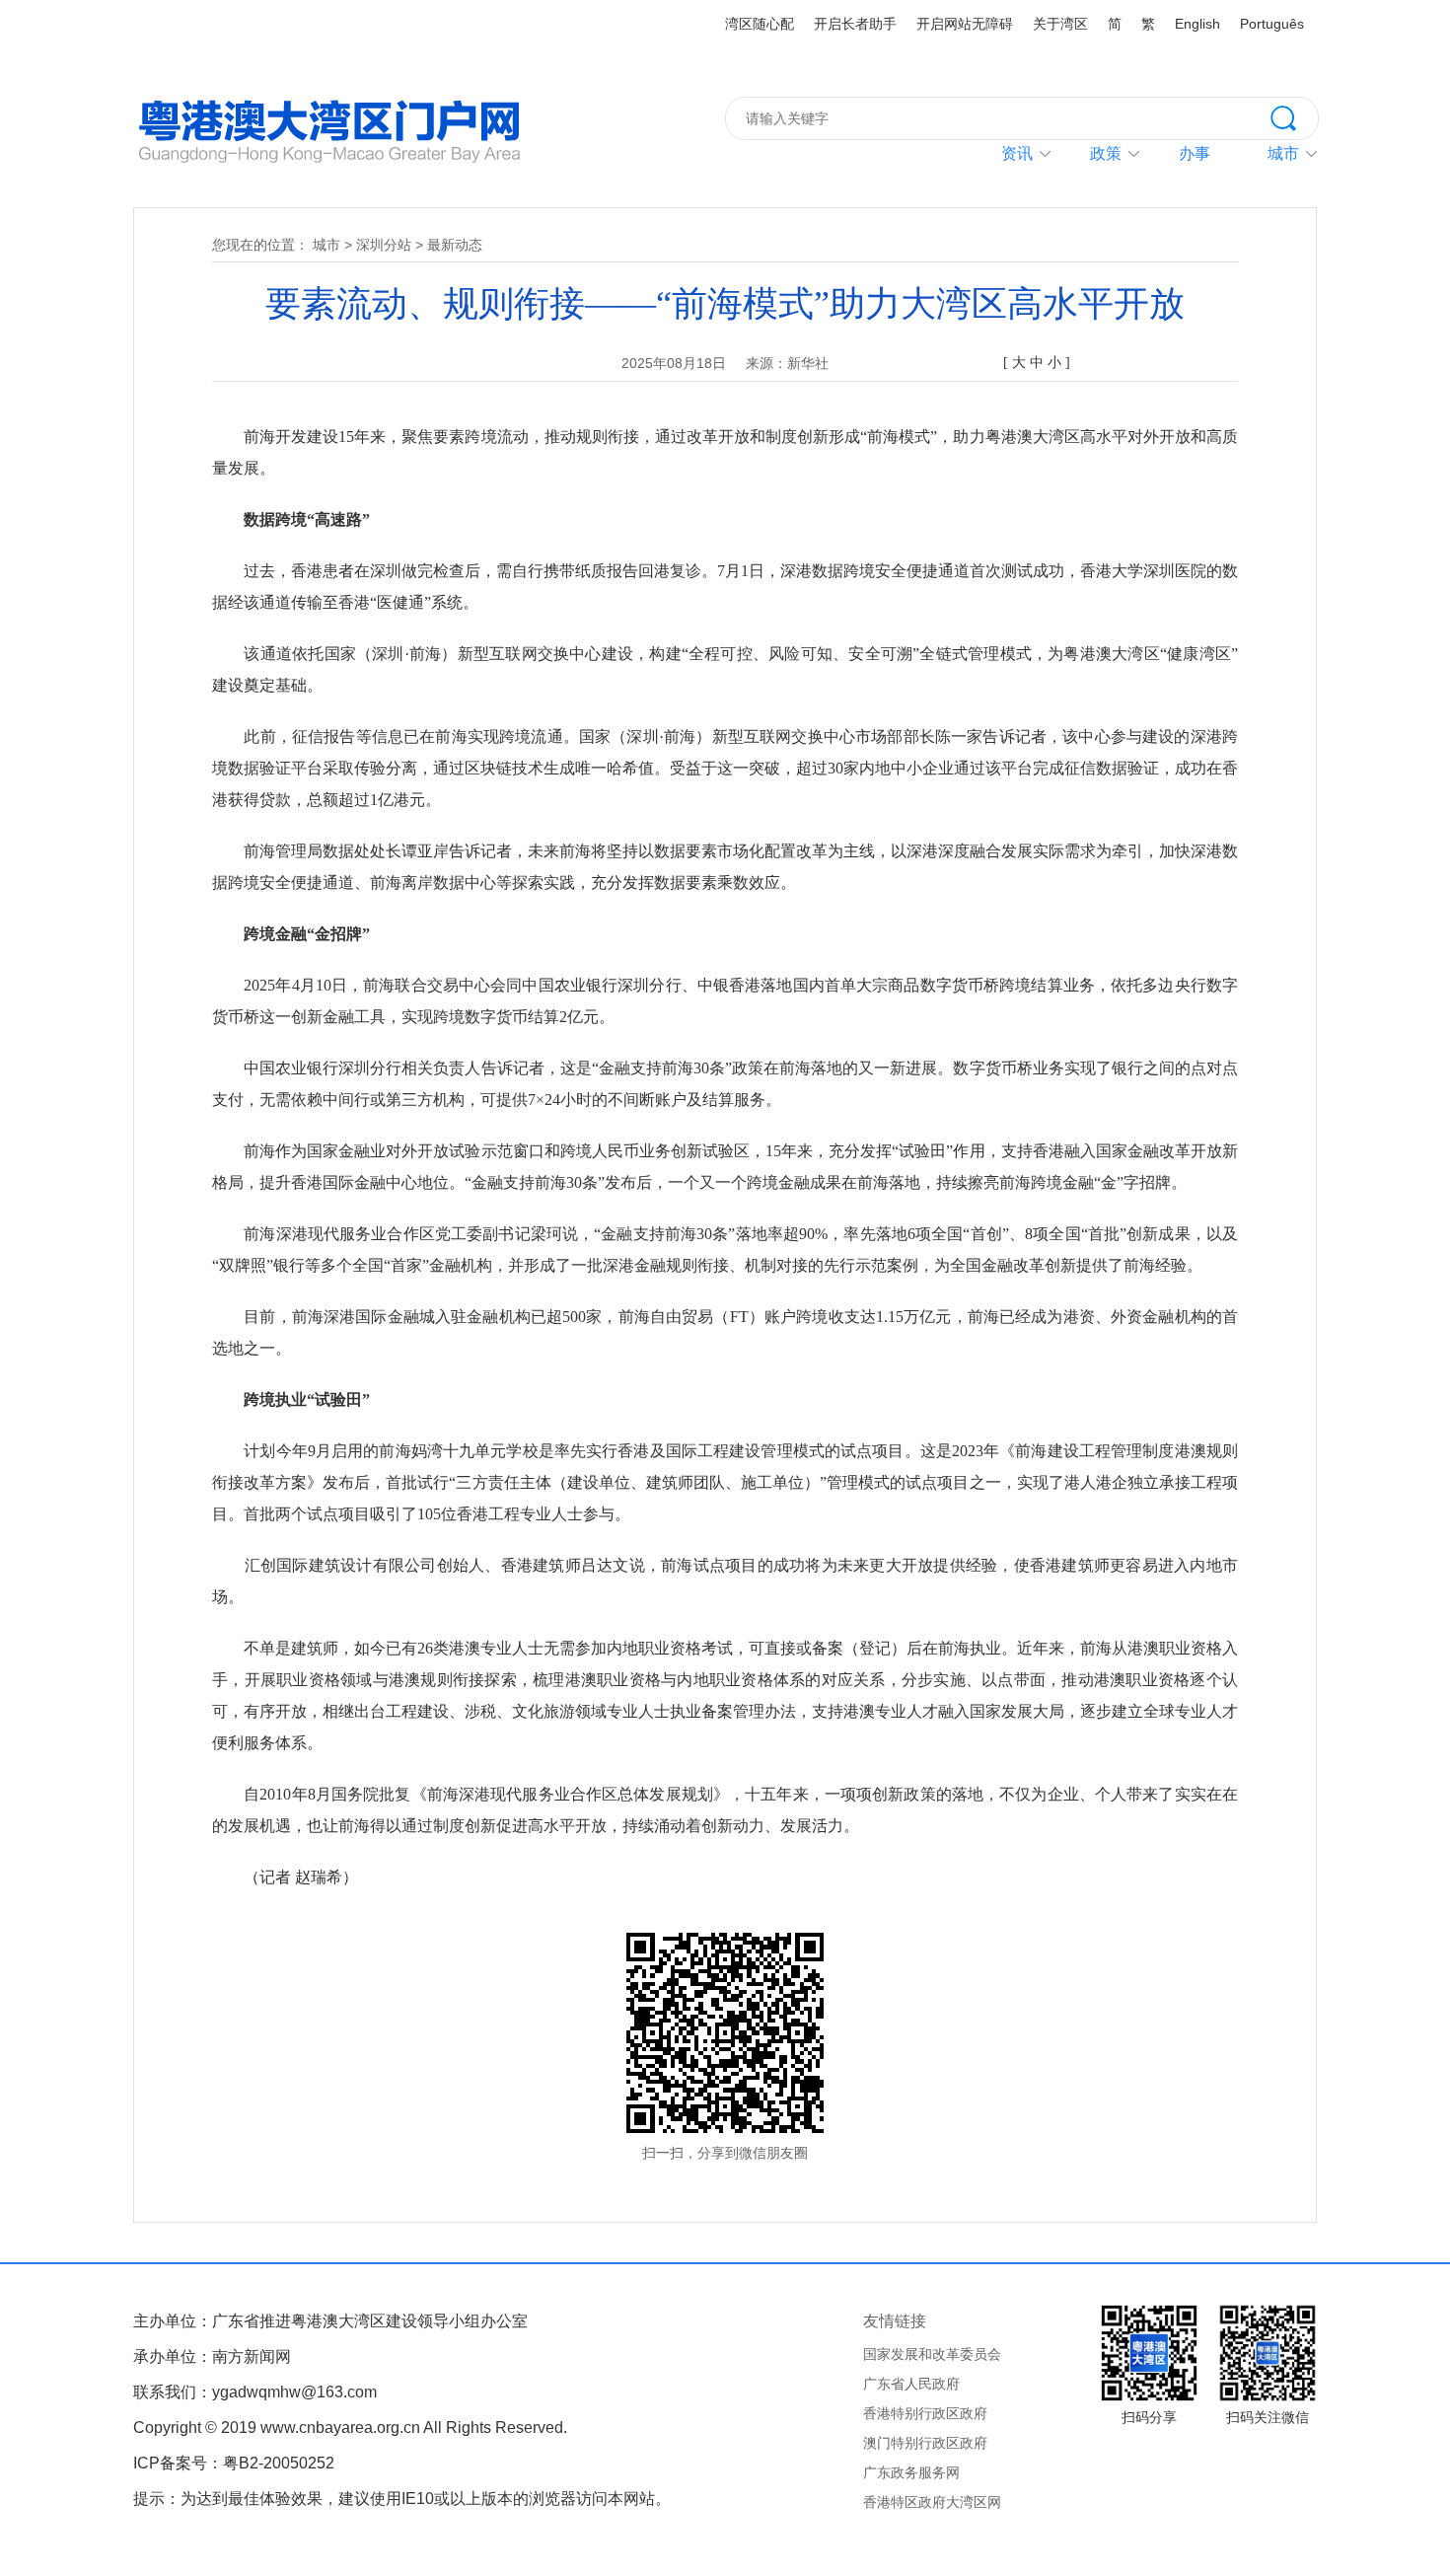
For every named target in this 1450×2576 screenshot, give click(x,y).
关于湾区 (1060, 24)
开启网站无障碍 (965, 24)
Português (1272, 24)
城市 (326, 245)
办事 (1195, 153)
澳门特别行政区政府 (925, 2443)
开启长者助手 (855, 24)
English (1197, 24)
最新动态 (455, 245)
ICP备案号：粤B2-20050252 (234, 2463)
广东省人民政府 (911, 2384)
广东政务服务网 (911, 2472)
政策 (1106, 153)
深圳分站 (384, 245)
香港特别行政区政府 (925, 2413)
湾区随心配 (760, 24)
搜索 (1294, 116)
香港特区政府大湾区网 (932, 2502)
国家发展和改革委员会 (932, 2354)
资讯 (1017, 153)
